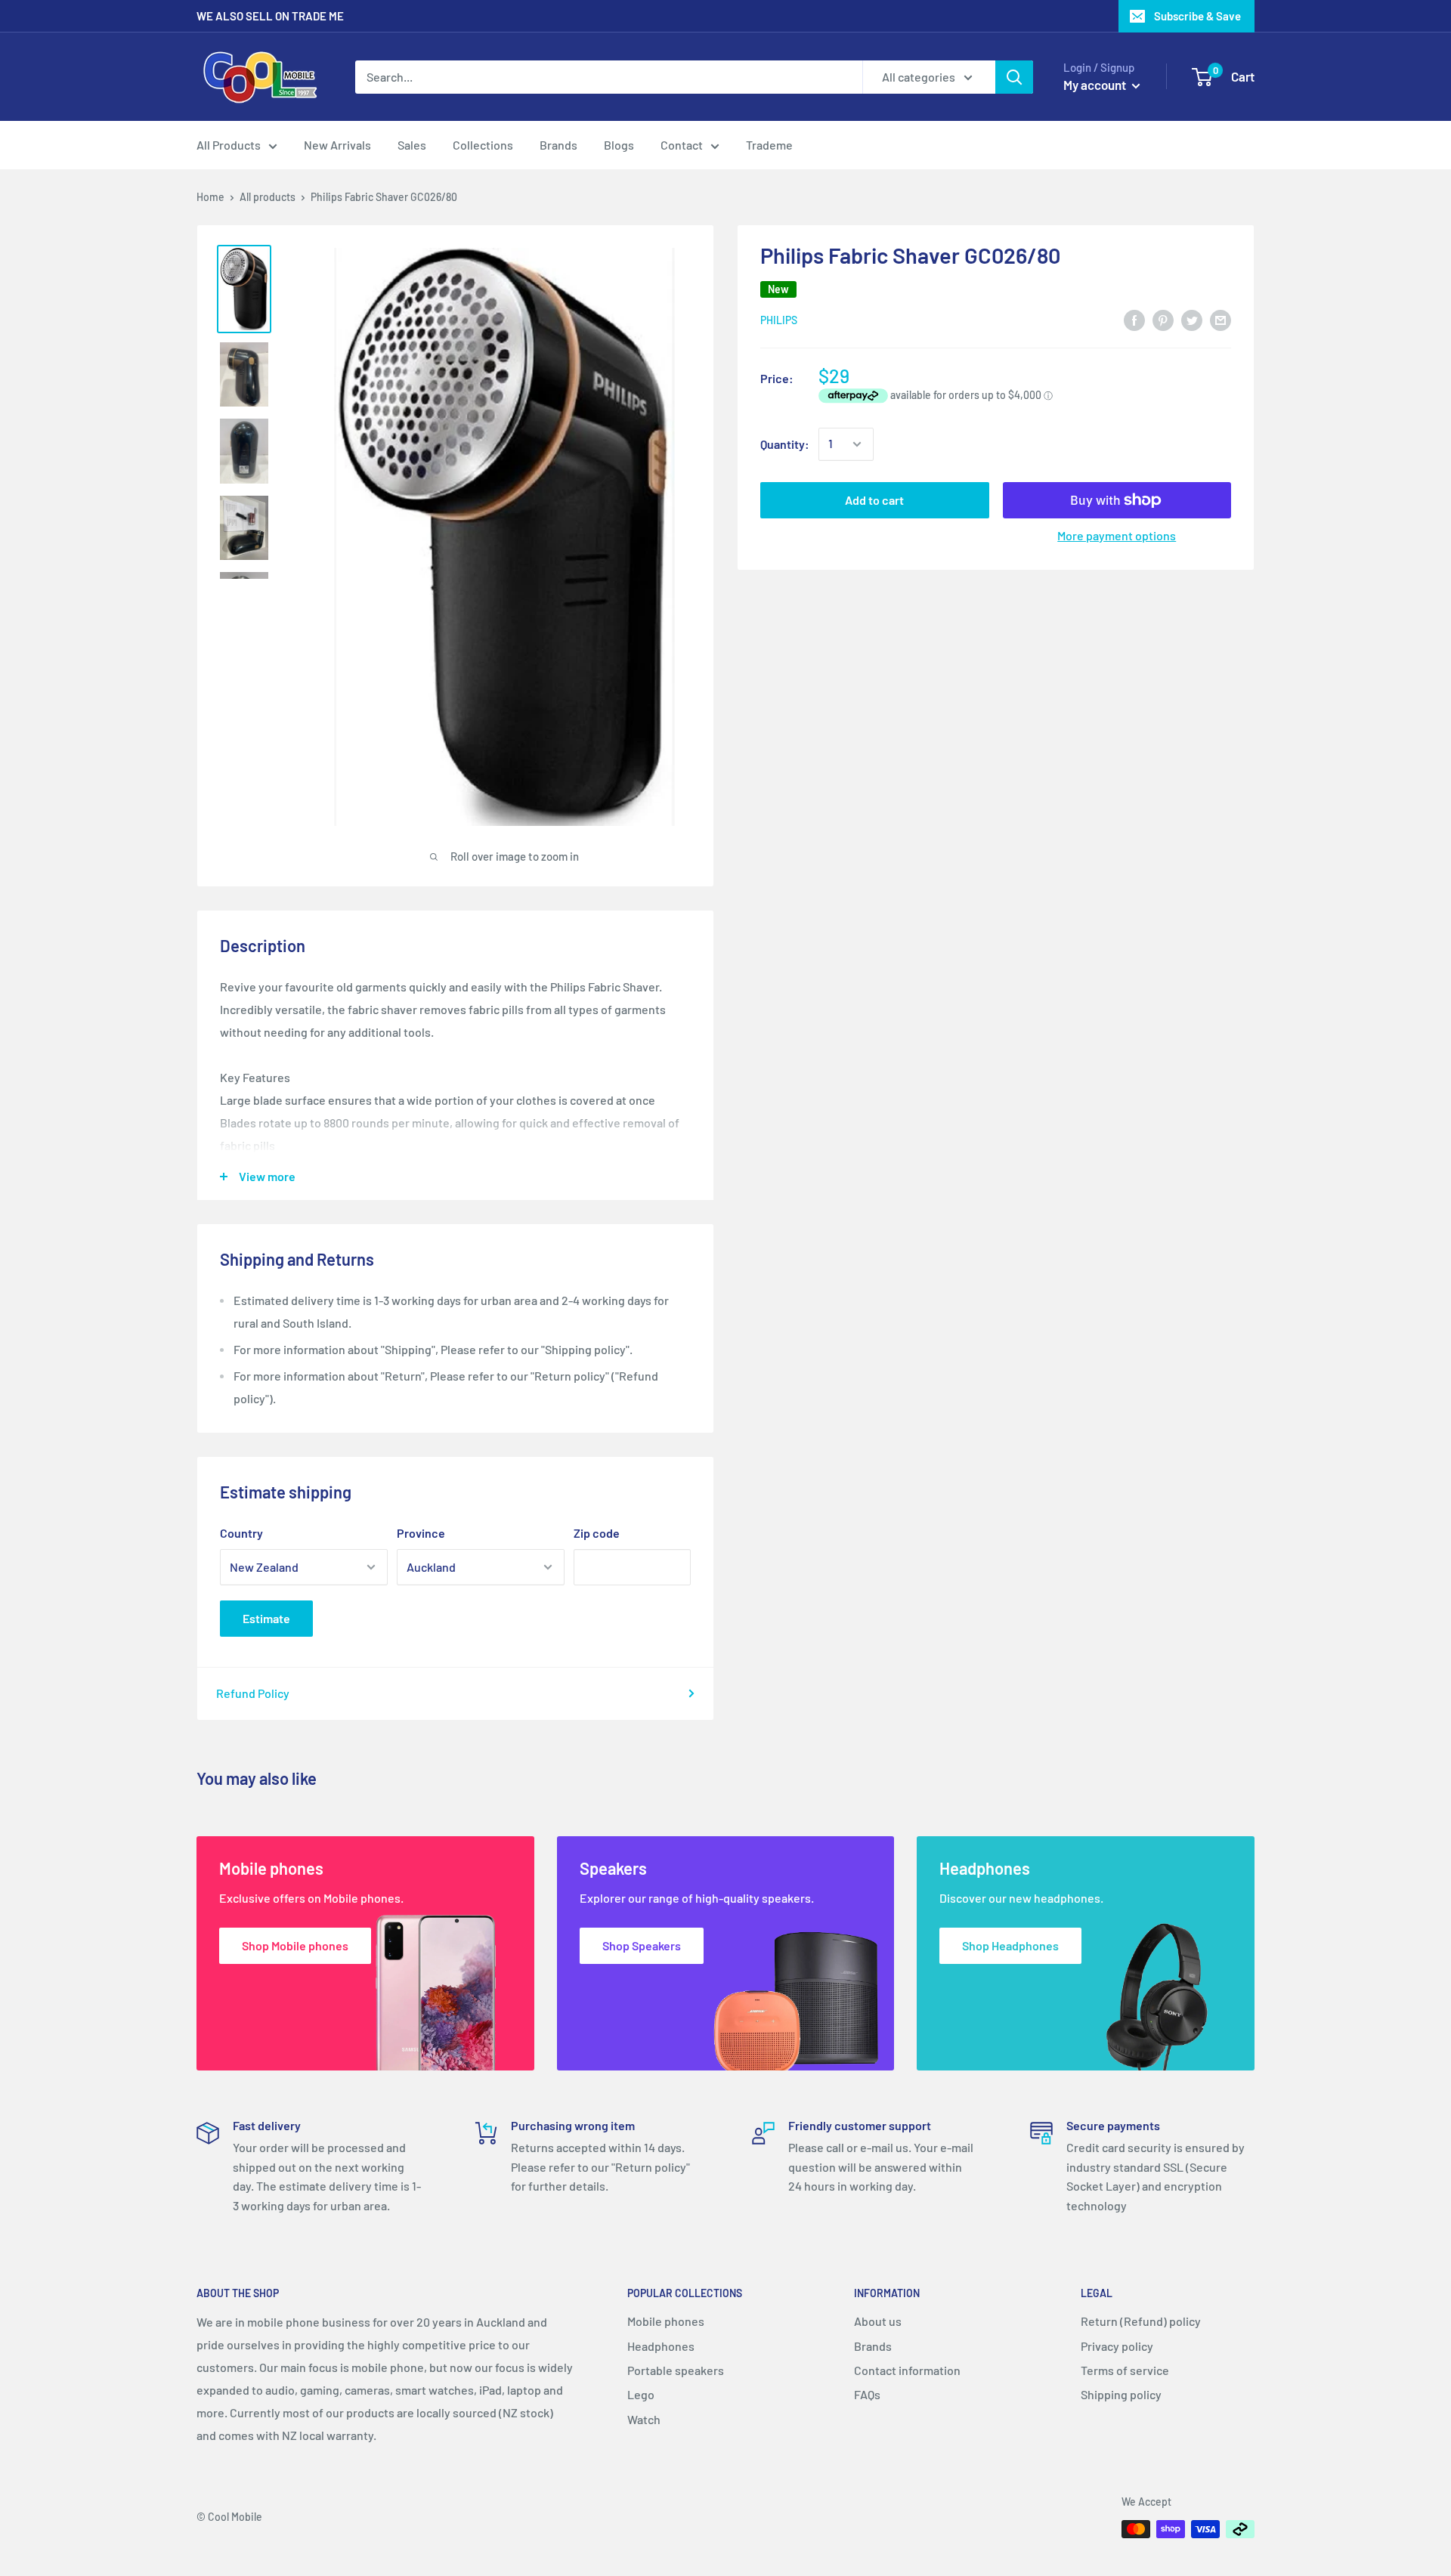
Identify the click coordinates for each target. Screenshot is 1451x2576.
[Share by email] (1221, 319)
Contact (682, 145)
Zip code (597, 1533)
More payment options (1117, 535)
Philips (779, 321)
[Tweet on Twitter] (1192, 319)
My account (1096, 85)
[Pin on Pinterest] (1163, 319)
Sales (412, 145)
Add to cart (874, 500)
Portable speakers (676, 2370)
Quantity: (785, 444)
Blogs (619, 145)
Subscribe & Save (1197, 16)
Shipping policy (1121, 2394)
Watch (644, 2419)
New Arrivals (337, 145)
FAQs (867, 2394)
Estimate (266, 1618)
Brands (558, 145)
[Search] (1014, 77)
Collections (483, 145)
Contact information (907, 2370)
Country (241, 1533)
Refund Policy (253, 1693)
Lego (641, 2394)
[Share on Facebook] (1134, 319)
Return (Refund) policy (1141, 2321)
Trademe (769, 145)
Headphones (661, 2346)
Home (210, 197)
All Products (229, 145)
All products (268, 197)
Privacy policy (1117, 2346)
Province (421, 1533)
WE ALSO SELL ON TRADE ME (270, 16)
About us (878, 2321)
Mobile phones (666, 2321)
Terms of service (1125, 2370)
